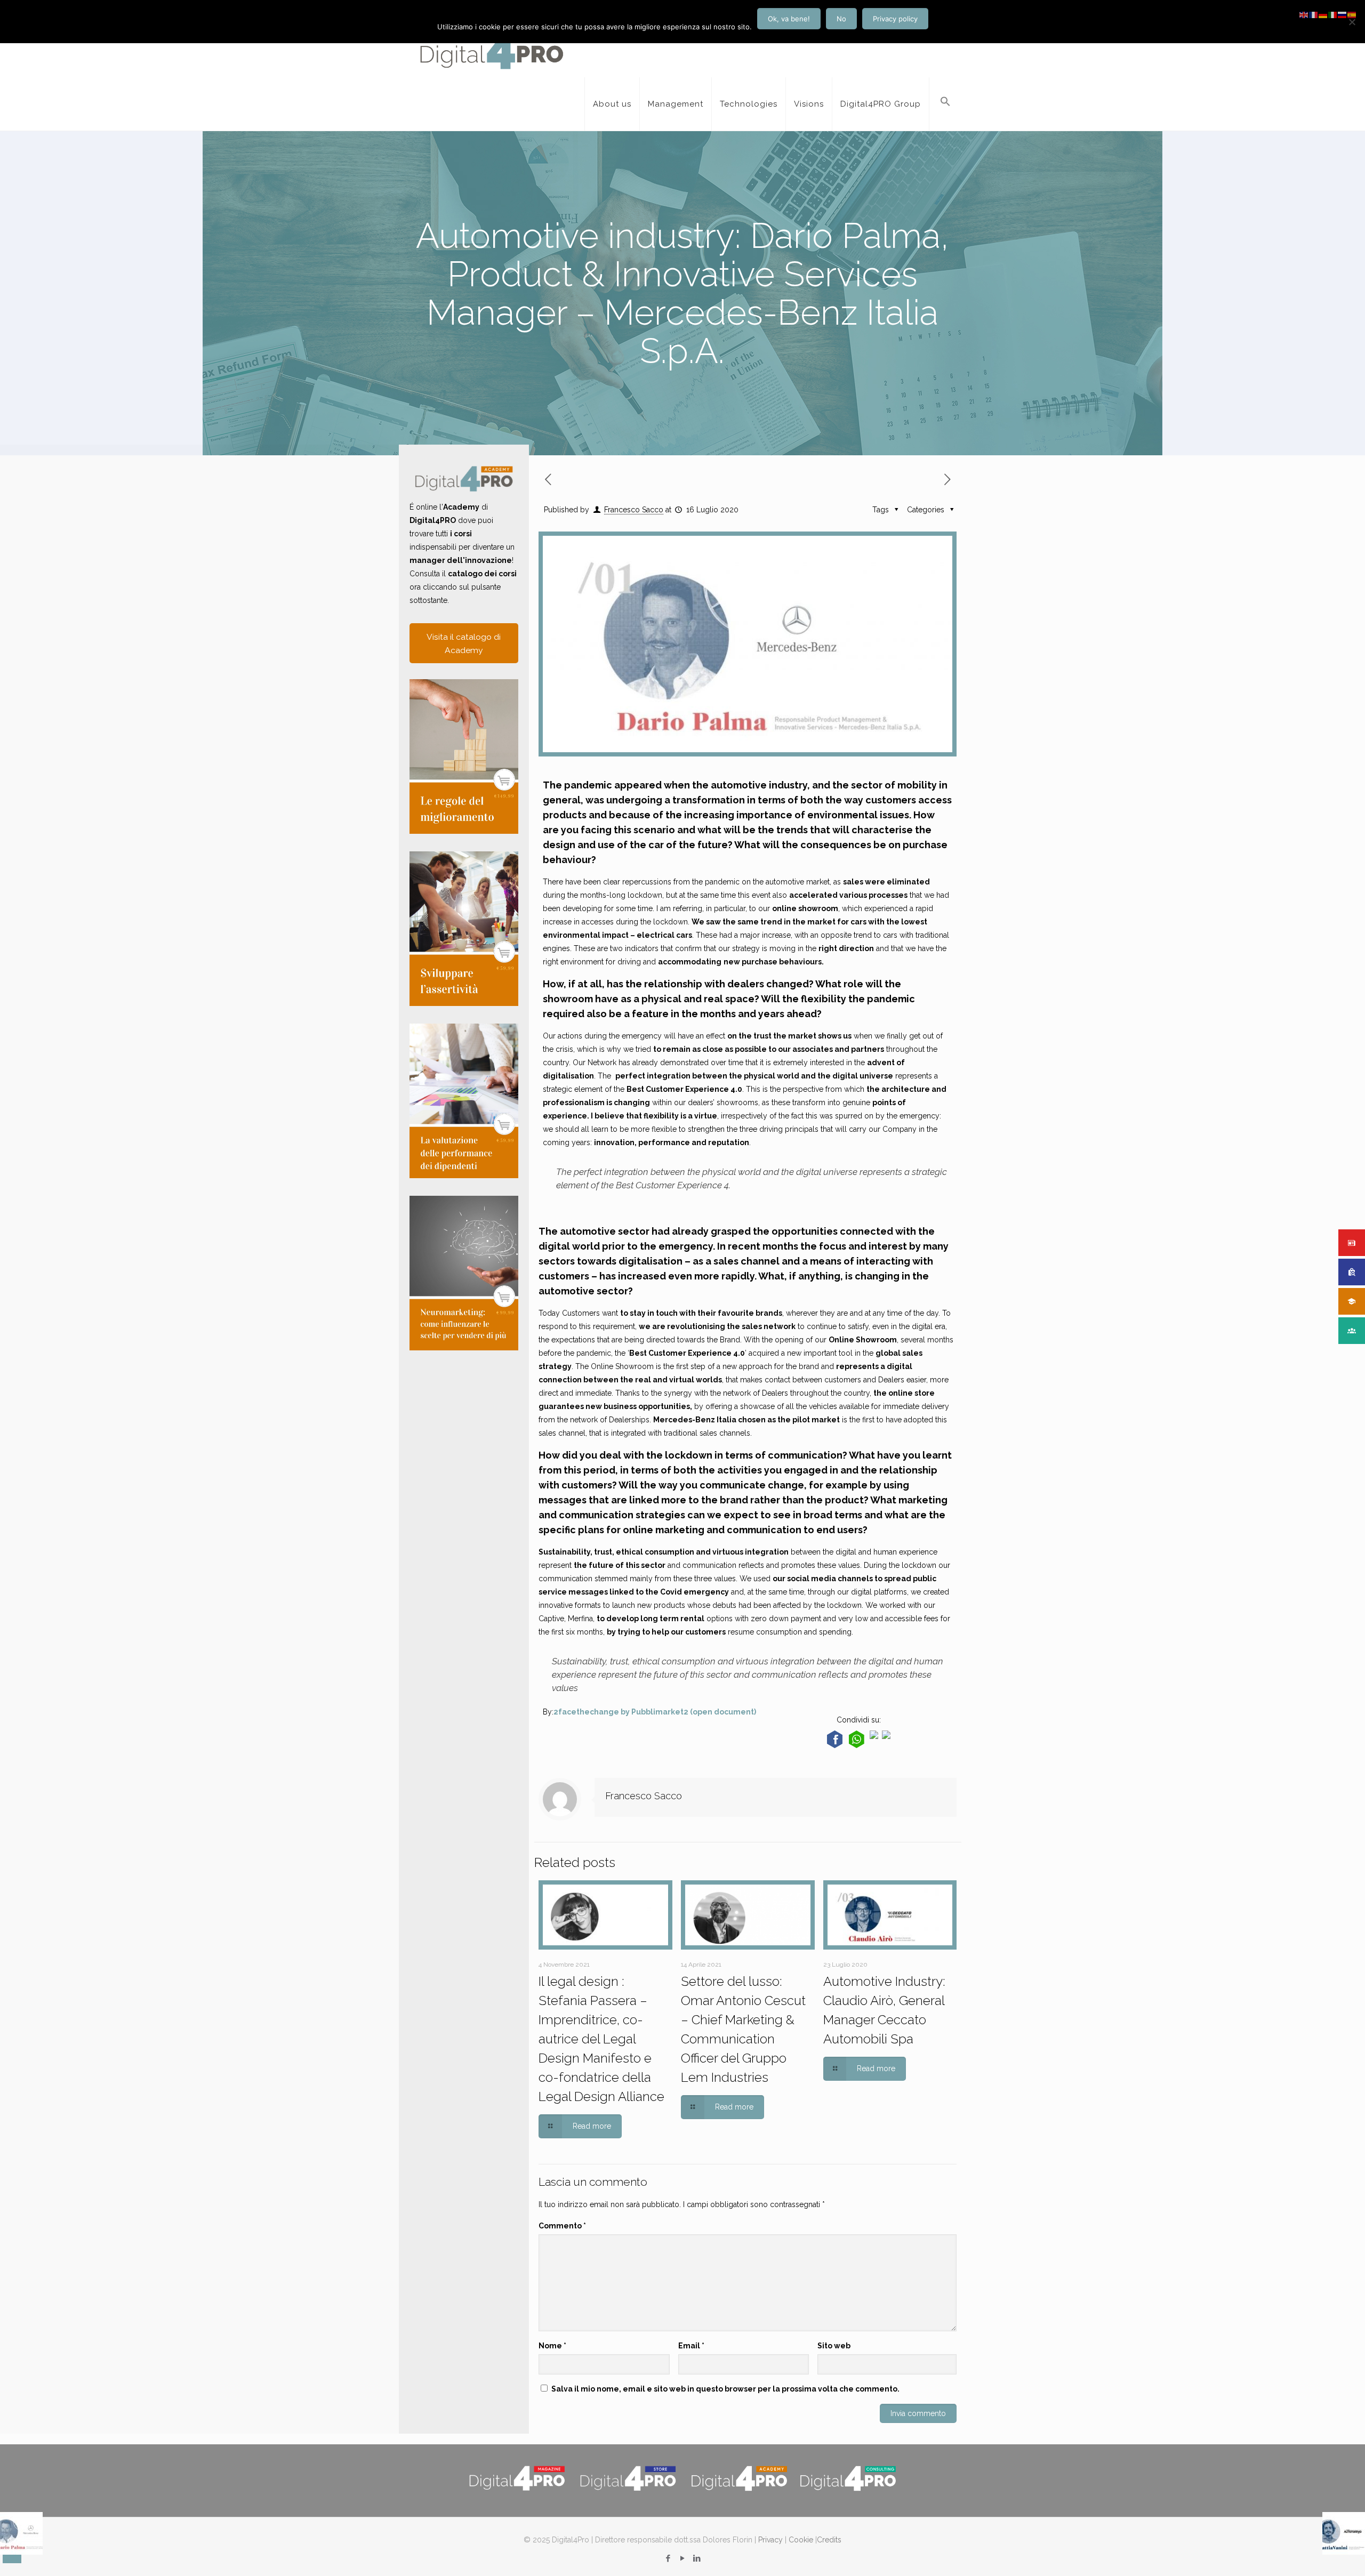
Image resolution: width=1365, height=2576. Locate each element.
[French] (1314, 14)
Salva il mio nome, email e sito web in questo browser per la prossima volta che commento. (725, 2389)
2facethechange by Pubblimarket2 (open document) (655, 1712)
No (841, 19)
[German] (1323, 14)
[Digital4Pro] (492, 51)
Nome (552, 2346)
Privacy (770, 2540)
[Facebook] (668, 2558)
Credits (829, 2540)
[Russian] (1343, 14)
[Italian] (1333, 14)
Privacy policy (895, 19)
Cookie (801, 2540)
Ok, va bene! (789, 19)
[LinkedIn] (697, 2558)
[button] (945, 104)
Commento (562, 2226)
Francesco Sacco (634, 510)
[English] (1304, 14)
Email (691, 2346)
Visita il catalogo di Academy (464, 643)
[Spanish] (1352, 14)
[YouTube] (682, 2558)
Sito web (834, 2346)
